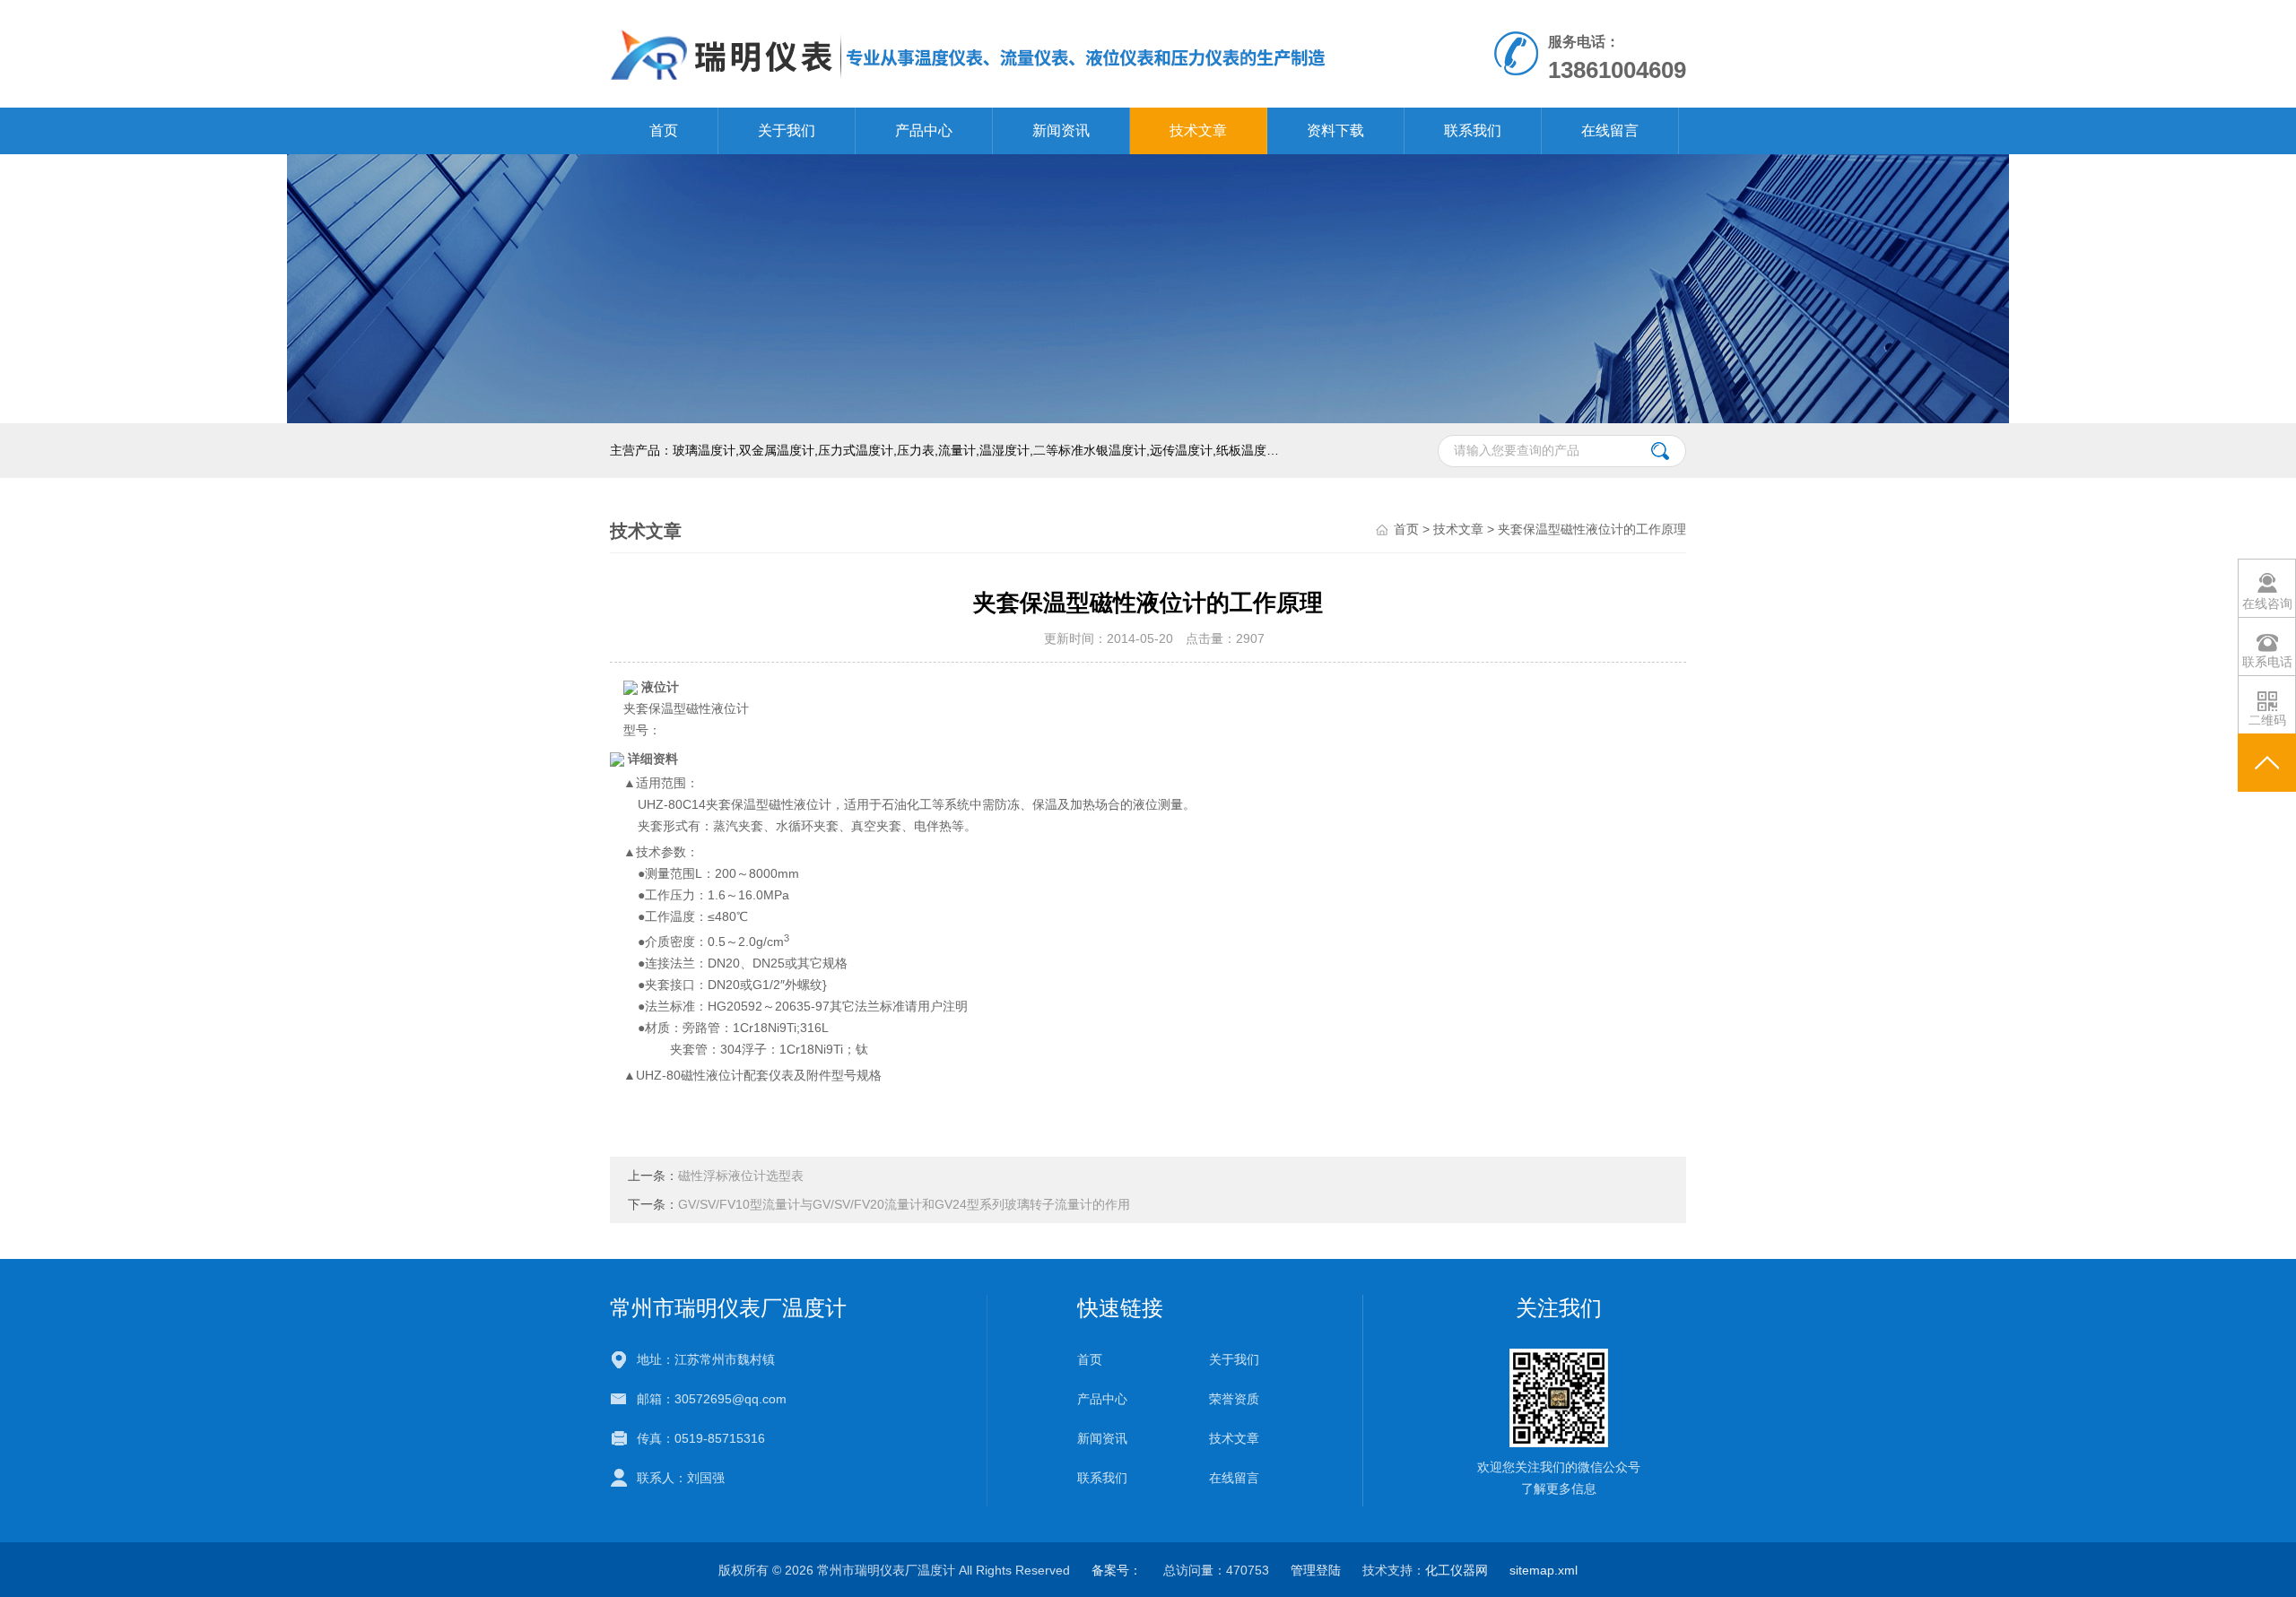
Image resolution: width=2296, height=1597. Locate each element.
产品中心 (924, 130)
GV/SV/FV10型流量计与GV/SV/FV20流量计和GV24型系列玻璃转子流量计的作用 (904, 1204)
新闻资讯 (1061, 130)
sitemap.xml (1544, 1570)
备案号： (1117, 1570)
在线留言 (1610, 130)
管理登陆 (1316, 1570)
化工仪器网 (1457, 1570)
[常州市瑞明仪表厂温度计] (969, 53)
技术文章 (1198, 130)
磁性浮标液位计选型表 (741, 1176)
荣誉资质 (1234, 1399)
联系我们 (1473, 130)
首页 (664, 130)
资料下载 (1335, 130)
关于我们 (787, 130)
